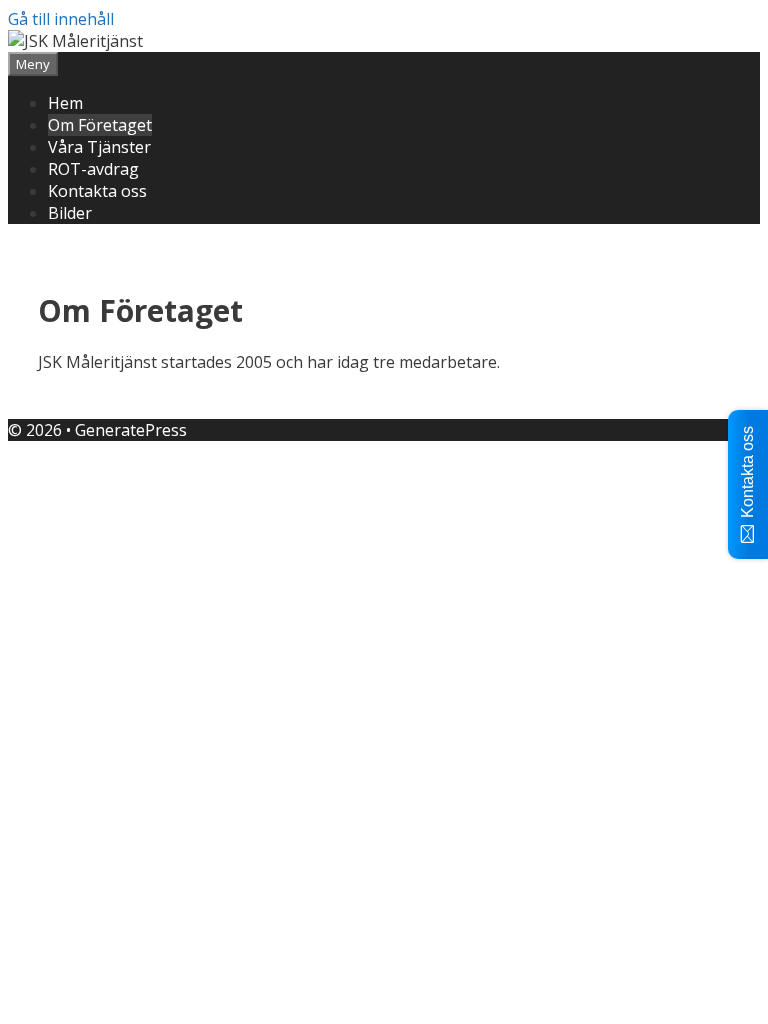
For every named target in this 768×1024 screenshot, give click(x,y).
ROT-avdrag (93, 169)
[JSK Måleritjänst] (75, 41)
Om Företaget (100, 125)
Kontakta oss (97, 191)
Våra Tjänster (99, 147)
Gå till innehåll (61, 19)
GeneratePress (131, 430)
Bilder (70, 213)
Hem (65, 103)
